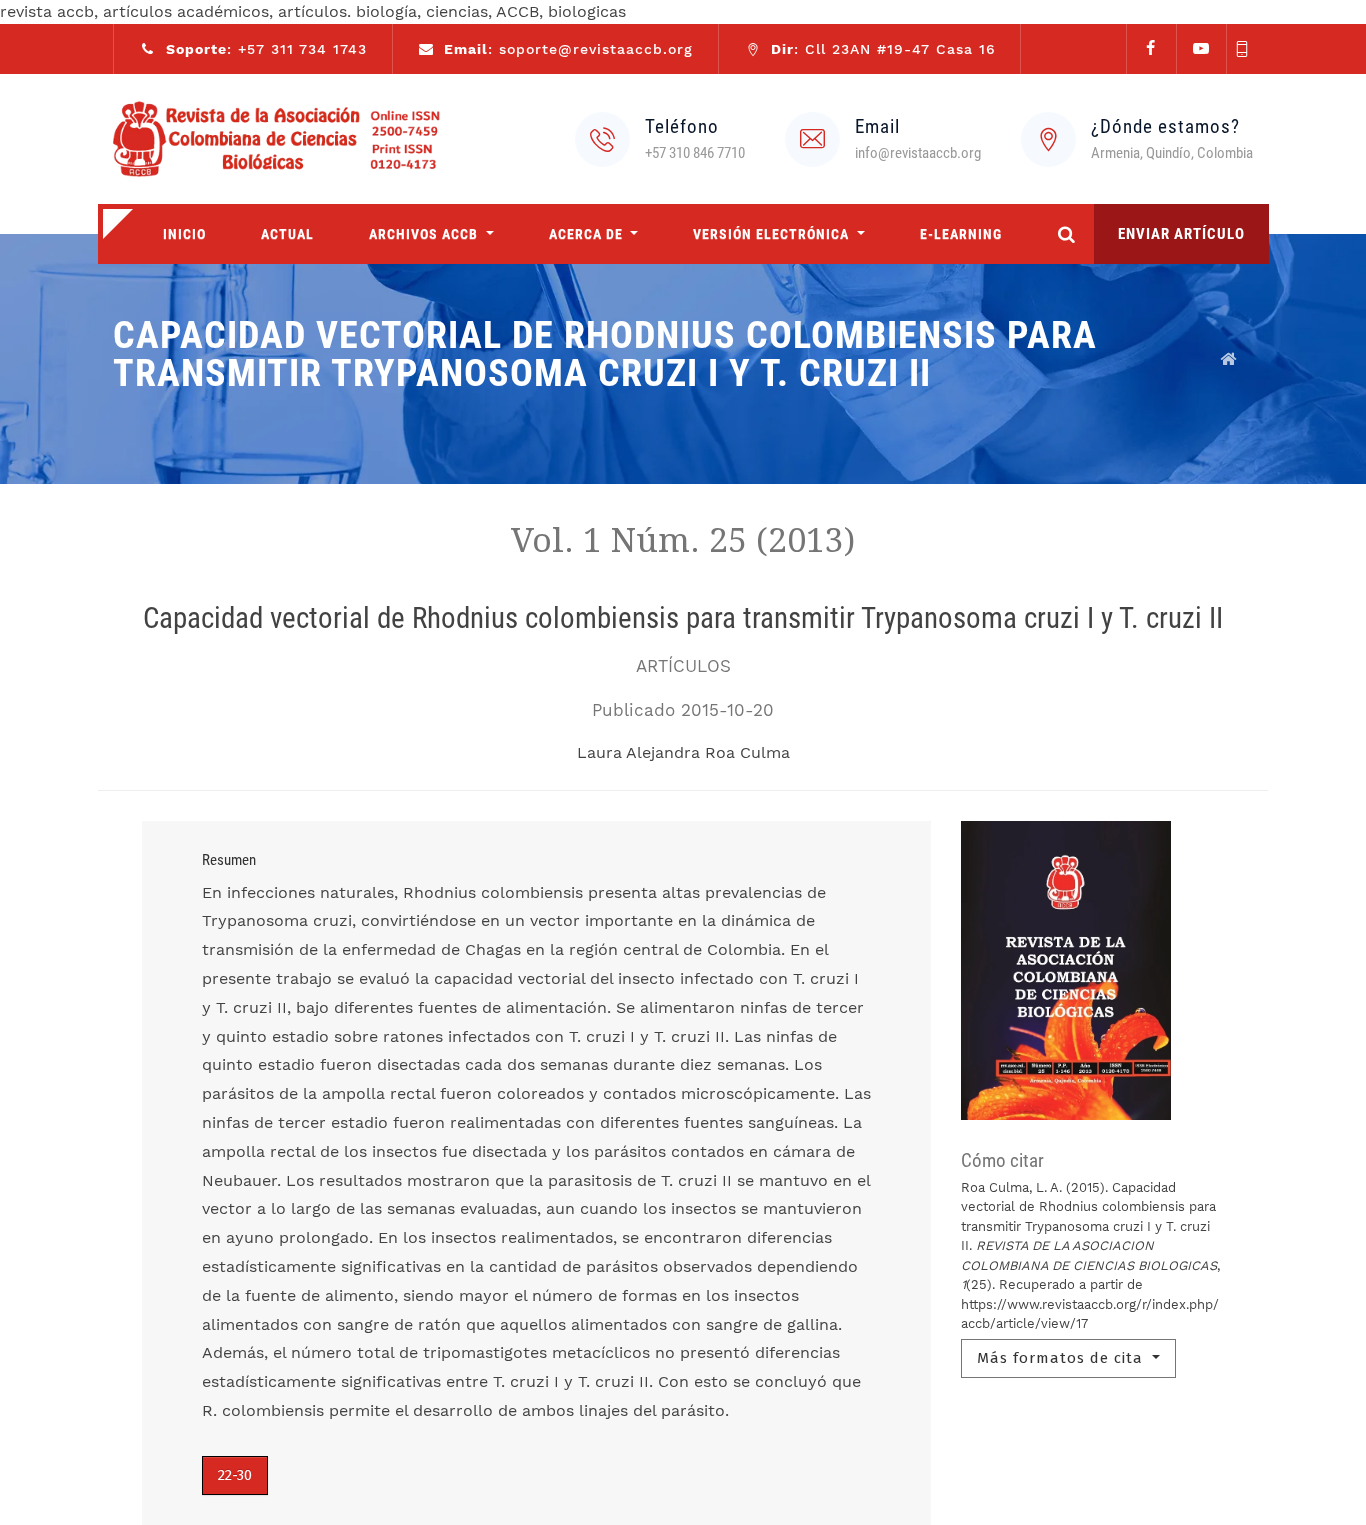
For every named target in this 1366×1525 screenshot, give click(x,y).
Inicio (184, 234)
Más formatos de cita (1062, 1358)
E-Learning (961, 234)
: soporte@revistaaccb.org (568, 49)
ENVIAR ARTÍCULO (1181, 234)
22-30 (235, 1475)
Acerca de (588, 234)
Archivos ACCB (425, 234)
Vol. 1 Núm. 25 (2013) (683, 540)
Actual (287, 234)
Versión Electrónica (773, 234)
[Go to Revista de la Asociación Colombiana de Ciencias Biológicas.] (1229, 359)
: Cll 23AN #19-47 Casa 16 (883, 49)
